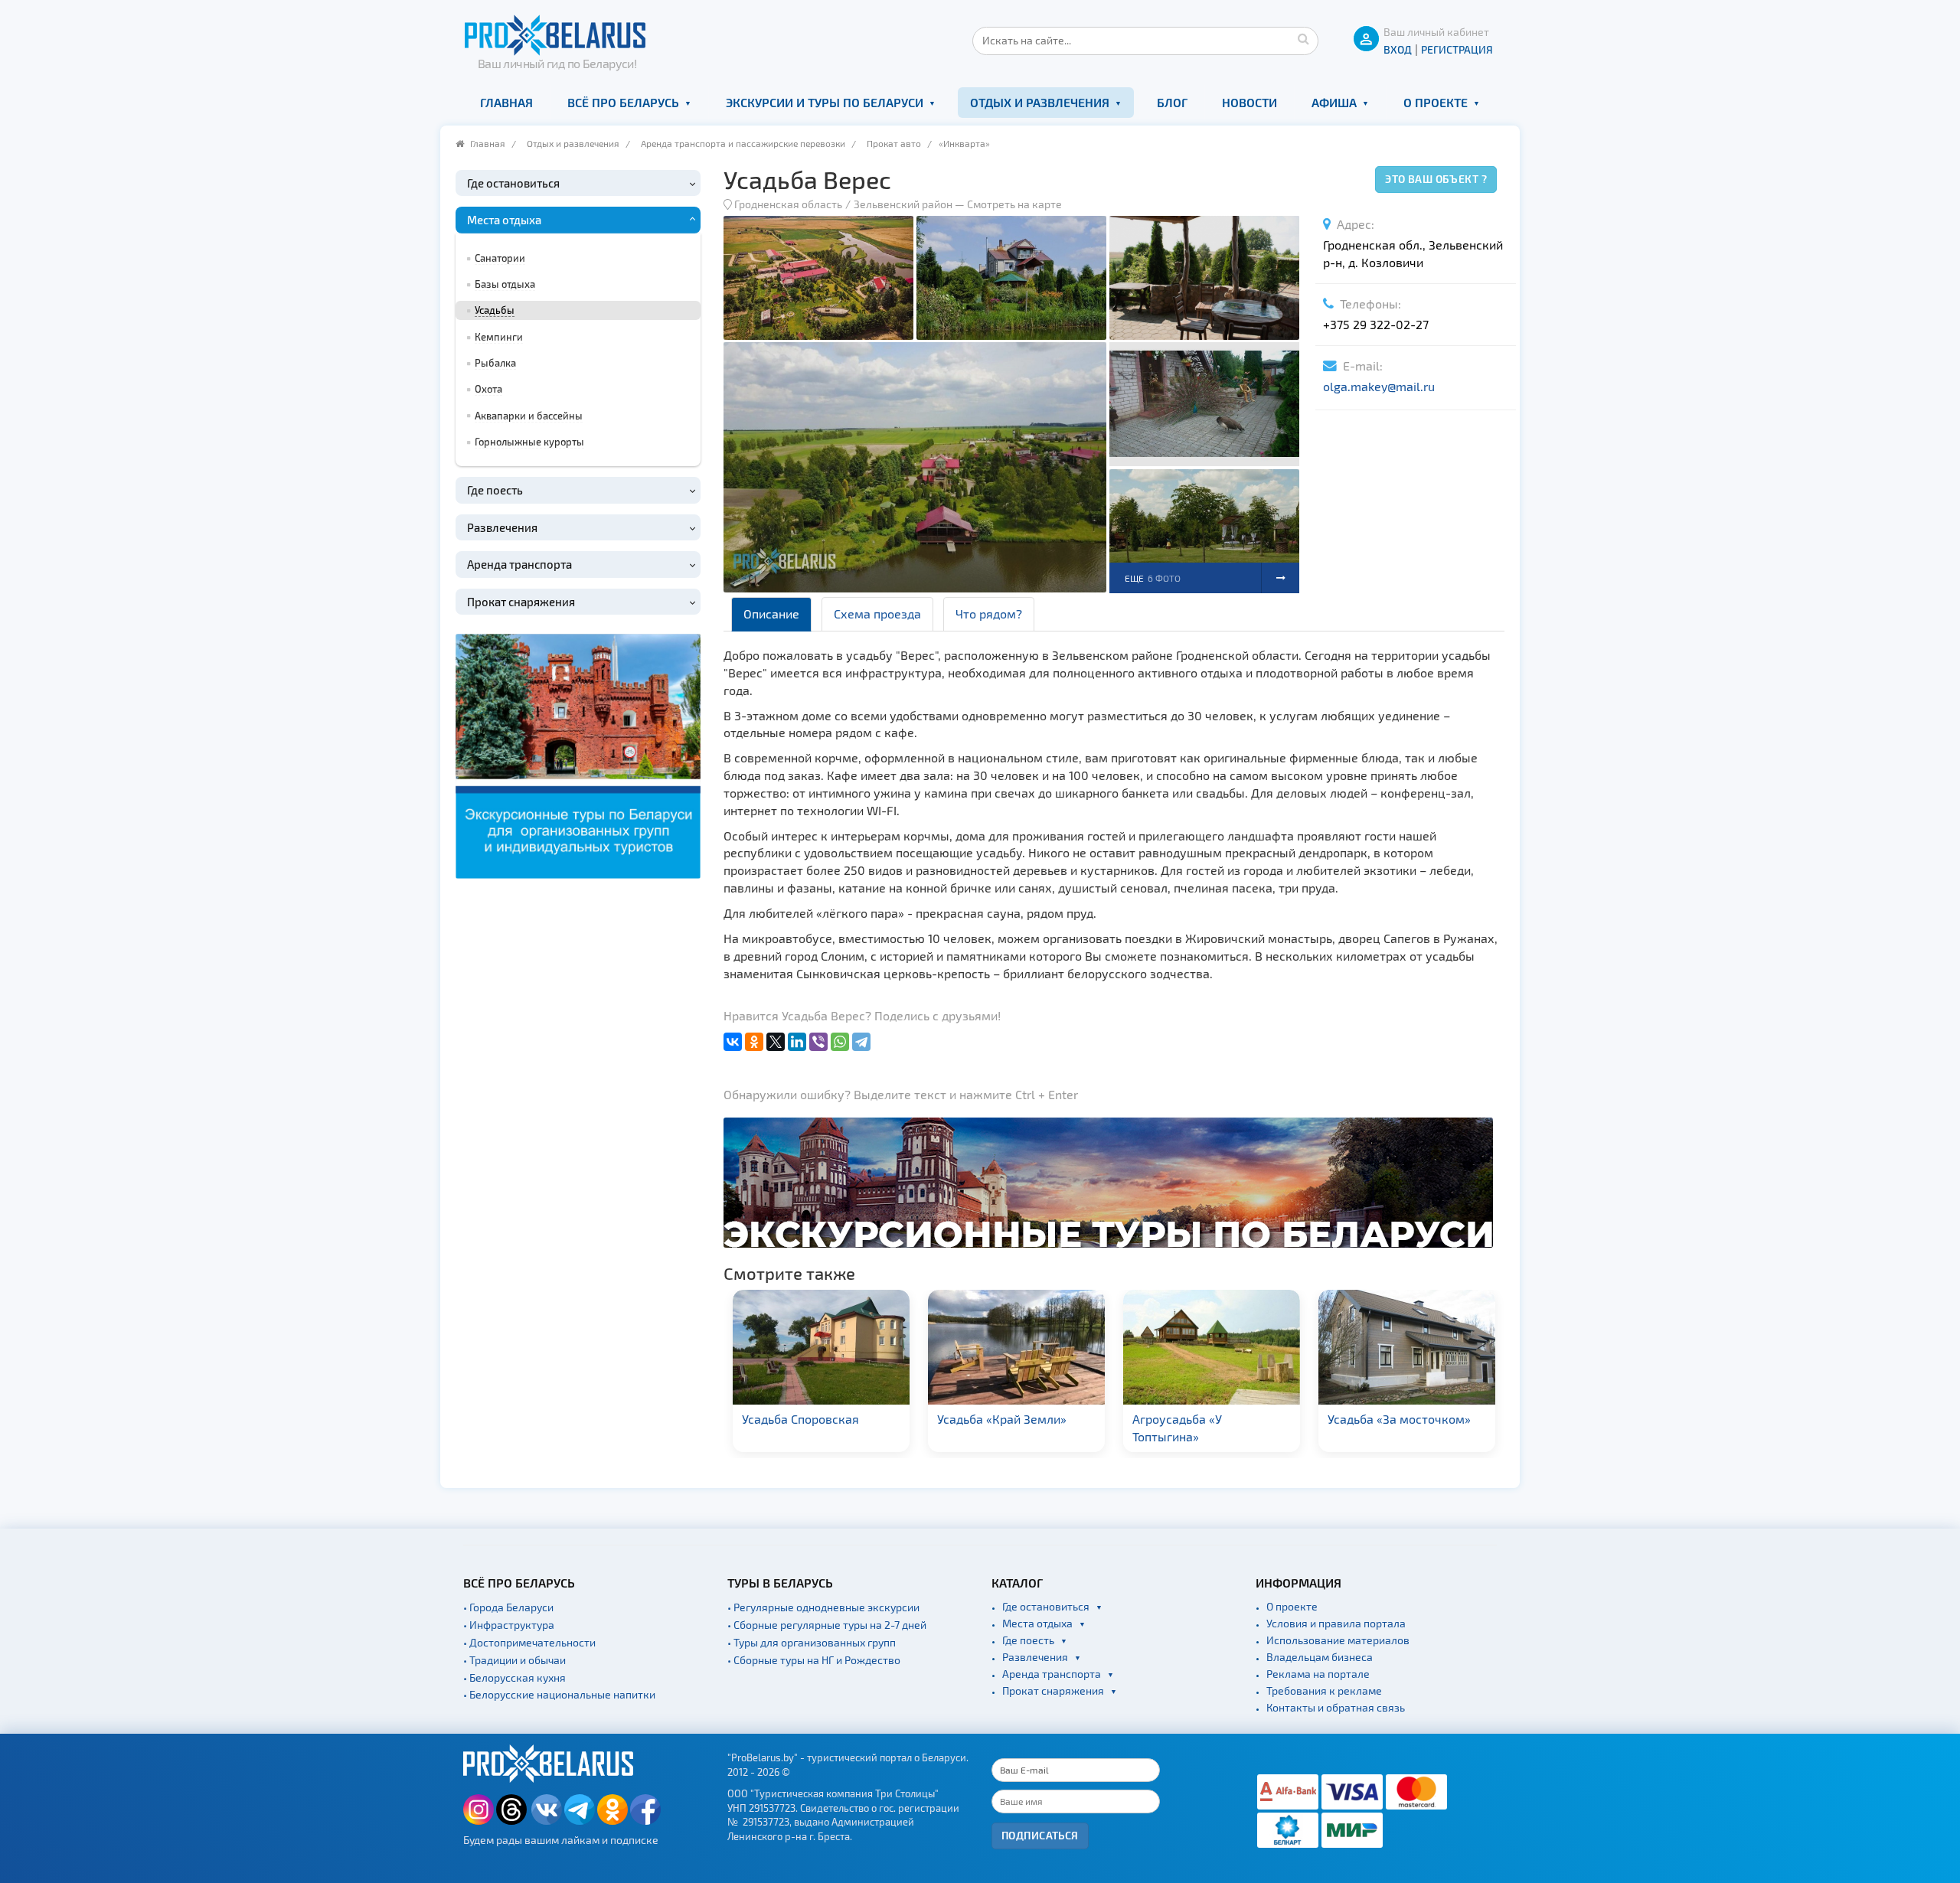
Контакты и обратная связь (1336, 1707)
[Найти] (1303, 38)
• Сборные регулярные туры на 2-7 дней (827, 1625)
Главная (506, 102)
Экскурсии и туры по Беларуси (825, 102)
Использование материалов (1338, 1640)
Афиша (1334, 102)
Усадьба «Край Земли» (1002, 1419)
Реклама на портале (1318, 1674)
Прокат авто (894, 143)
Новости (1249, 102)
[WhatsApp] (840, 1042)
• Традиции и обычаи (514, 1660)
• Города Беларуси (508, 1607)
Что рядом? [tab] (989, 614)
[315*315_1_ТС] (578, 754)
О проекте (1436, 102)
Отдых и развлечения (1040, 102)
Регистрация (1457, 49)
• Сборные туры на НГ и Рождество (814, 1660)
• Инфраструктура (509, 1625)
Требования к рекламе (1324, 1690)
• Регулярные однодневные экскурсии (823, 1607)
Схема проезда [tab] (877, 614)
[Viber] (818, 1042)
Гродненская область (788, 204)
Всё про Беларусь (623, 102)
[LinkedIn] (797, 1042)
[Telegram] (861, 1042)
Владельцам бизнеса (1320, 1657)
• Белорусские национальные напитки (559, 1694)
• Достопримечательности (529, 1642)
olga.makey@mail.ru (1379, 386)
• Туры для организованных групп (812, 1642)
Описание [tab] (771, 614)
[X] (776, 1042)
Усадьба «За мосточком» (1399, 1419)
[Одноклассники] (754, 1042)
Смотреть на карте (1014, 204)
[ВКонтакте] (733, 1042)
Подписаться (1040, 1835)
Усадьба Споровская (800, 1419)
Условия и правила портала (1336, 1623)
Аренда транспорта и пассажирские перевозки (743, 143)
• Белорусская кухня (514, 1677)
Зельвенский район (903, 204)
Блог (1172, 102)
